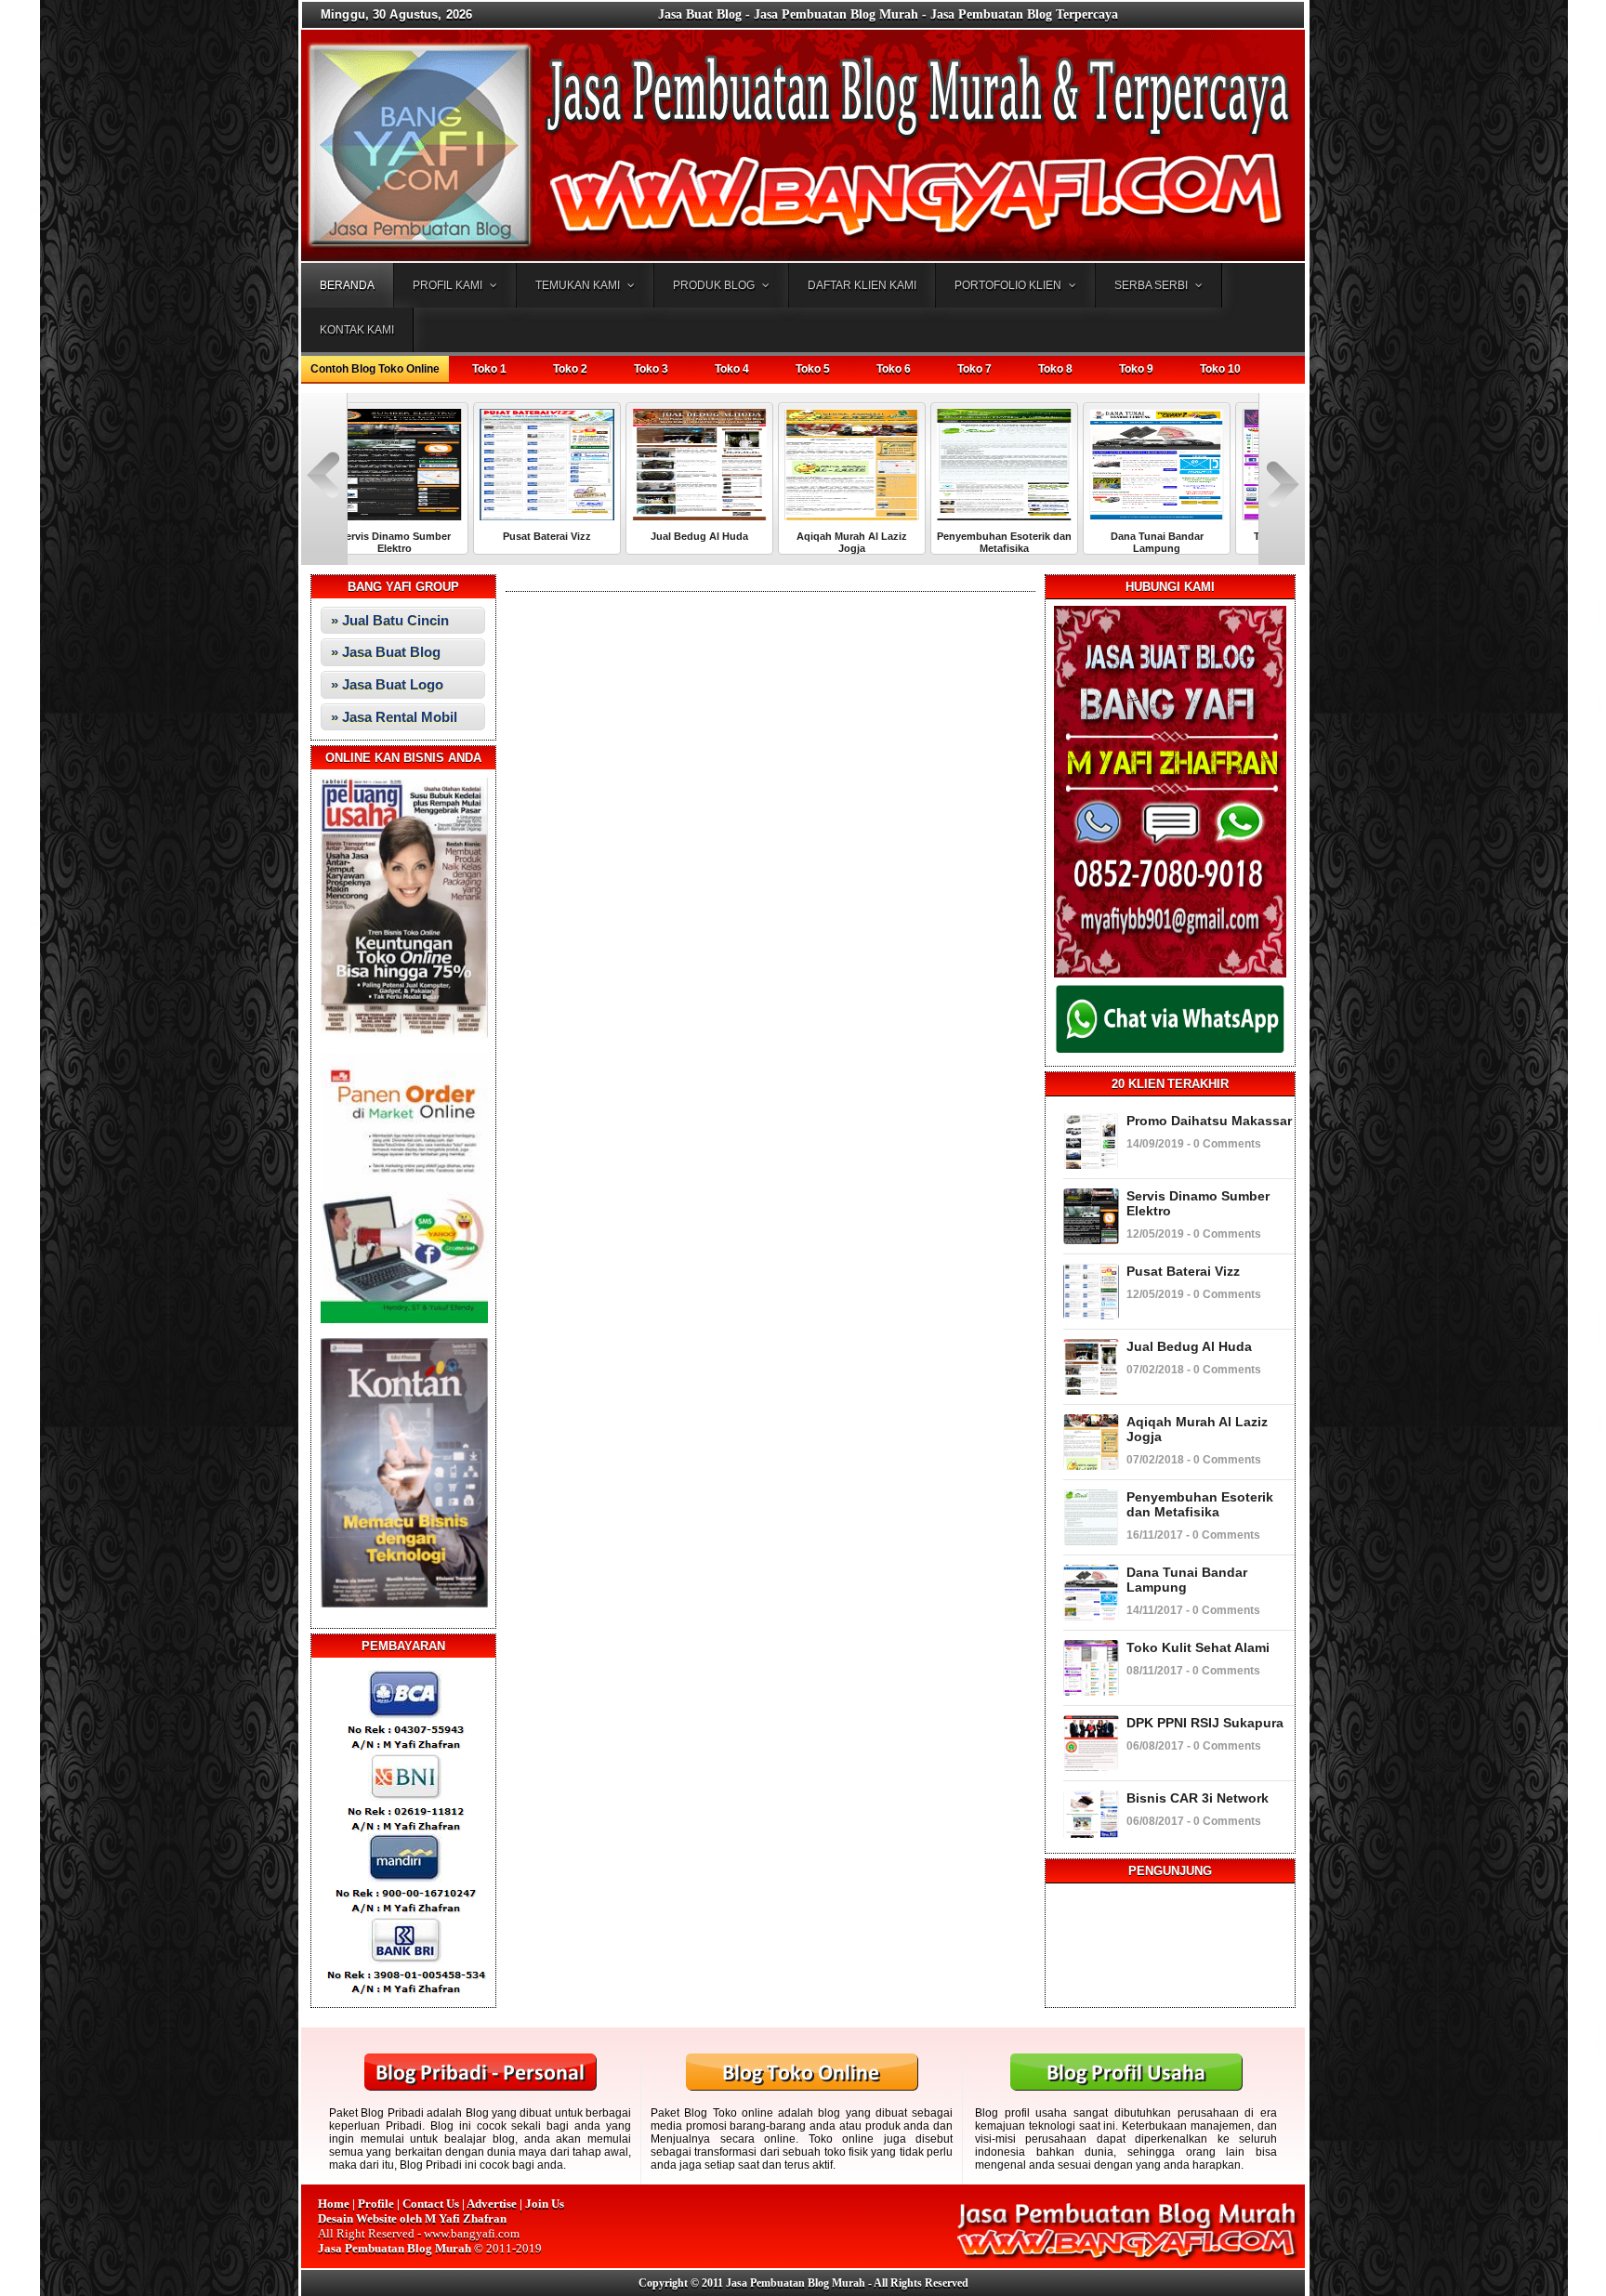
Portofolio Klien (1008, 285)
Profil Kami (448, 285)
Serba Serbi (1151, 285)
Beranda (347, 285)
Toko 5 (813, 369)
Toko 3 (651, 369)
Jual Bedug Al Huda (574, 536)
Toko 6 (894, 369)
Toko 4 (732, 369)
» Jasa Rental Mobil (394, 717)
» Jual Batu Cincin (390, 620)
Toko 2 (570, 369)
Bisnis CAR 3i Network (1198, 1798)
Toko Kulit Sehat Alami (1184, 536)
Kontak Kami (357, 330)
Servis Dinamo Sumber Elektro (1198, 1203)
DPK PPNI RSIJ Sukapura (1205, 1723)
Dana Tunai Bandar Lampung (1032, 542)
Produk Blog (714, 285)
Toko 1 (489, 369)
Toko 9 (1136, 369)
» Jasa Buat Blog (386, 652)
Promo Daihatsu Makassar (1209, 1121)
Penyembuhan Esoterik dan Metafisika (879, 542)
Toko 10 (1220, 369)
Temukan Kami (578, 285)
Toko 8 (1055, 369)
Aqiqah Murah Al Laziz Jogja (726, 542)
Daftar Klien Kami (862, 285)
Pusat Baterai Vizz (421, 536)
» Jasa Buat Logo (387, 684)
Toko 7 (974, 369)
